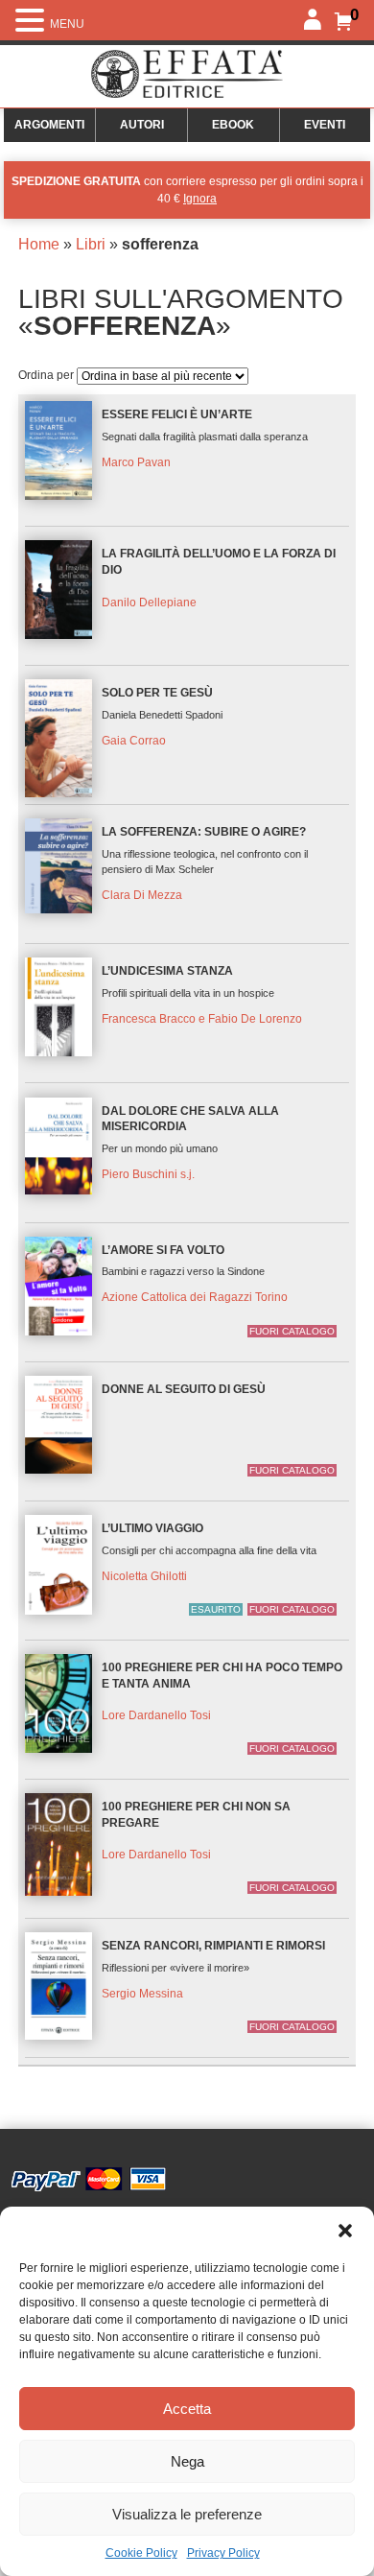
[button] (345, 2231)
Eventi (325, 125)
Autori (142, 125)
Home (39, 244)
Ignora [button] (200, 199)
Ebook (233, 125)
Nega (187, 2461)
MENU (67, 24)
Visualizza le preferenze (187, 2514)
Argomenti (49, 125)
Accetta (187, 2409)
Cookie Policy (141, 2553)
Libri (91, 244)
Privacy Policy (223, 2553)
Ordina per (47, 375)
